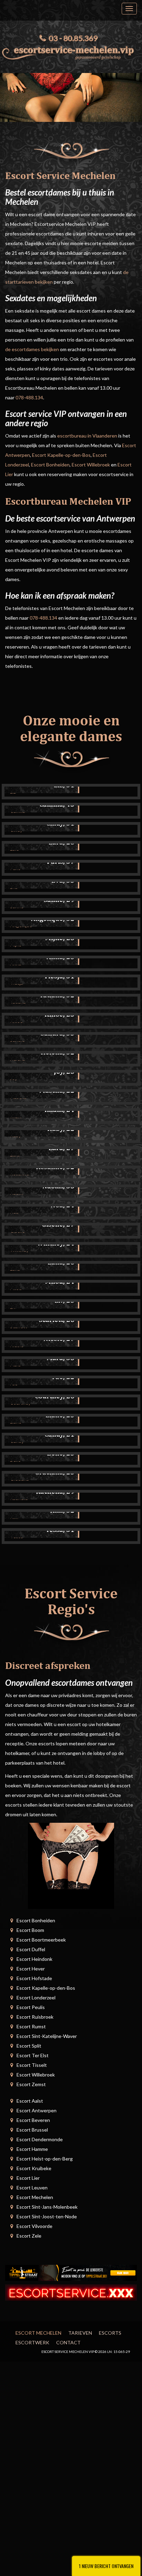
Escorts (110, 2333)
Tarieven (80, 2333)
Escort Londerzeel (36, 1997)
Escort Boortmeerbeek (41, 1940)
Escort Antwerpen (37, 2110)
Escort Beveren (33, 2120)
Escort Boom (30, 1930)
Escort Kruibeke (34, 2168)
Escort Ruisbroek (35, 2017)
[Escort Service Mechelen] (71, 51)
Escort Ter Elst (33, 2055)
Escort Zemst (31, 2084)
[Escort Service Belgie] (71, 2292)
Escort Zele (29, 2236)
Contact (68, 2342)
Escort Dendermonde (40, 2139)
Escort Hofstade (34, 1978)
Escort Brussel (32, 2130)
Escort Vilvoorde (34, 2226)
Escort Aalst (30, 2101)
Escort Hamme (32, 2149)
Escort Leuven (32, 2188)
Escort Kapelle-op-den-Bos (61, 455)
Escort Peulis (31, 2007)
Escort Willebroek (91, 465)
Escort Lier (28, 2178)
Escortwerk (32, 2342)
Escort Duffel (31, 1949)
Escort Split (29, 2046)
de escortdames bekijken (32, 349)
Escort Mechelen (35, 2197)
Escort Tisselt (32, 2065)
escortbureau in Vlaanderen (87, 436)
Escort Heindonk (34, 1959)
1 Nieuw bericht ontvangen (106, 2566)
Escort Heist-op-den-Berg (45, 2159)
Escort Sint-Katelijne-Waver (47, 2036)
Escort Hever (31, 1969)
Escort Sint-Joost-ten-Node (47, 2216)
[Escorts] (71, 2272)
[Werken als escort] (71, 1865)
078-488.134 (29, 397)
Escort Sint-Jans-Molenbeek (47, 2207)
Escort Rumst (31, 2026)
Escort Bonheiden (50, 465)
